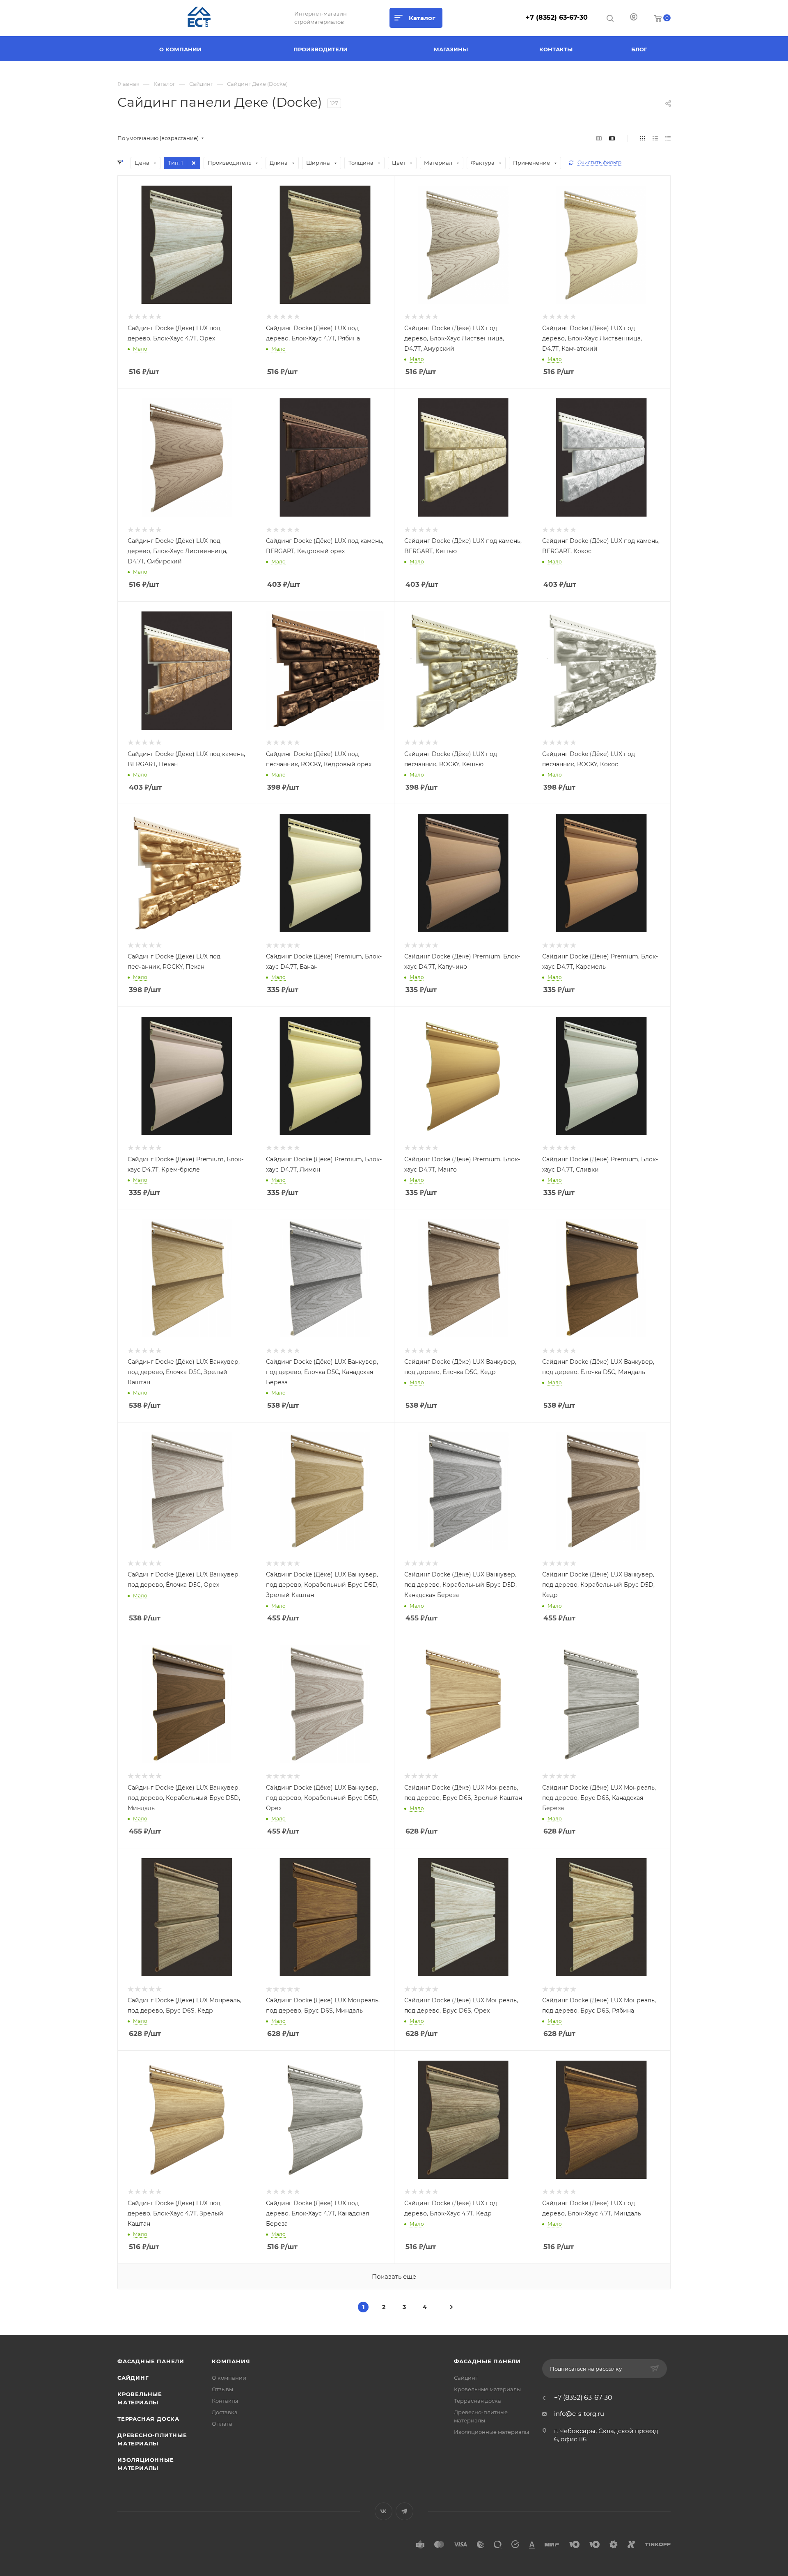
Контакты (225, 2401)
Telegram (404, 2511)
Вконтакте (384, 2511)
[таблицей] (668, 138)
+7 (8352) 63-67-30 (557, 17)
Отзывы (222, 2389)
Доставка (225, 2412)
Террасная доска (148, 2419)
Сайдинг (133, 2378)
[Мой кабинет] (634, 18)
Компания (231, 2361)
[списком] (655, 138)
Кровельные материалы (487, 2389)
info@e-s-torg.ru (579, 2414)
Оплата (222, 2424)
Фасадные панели (151, 2361)
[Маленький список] (599, 138)
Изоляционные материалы (491, 2432)
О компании (229, 2378)
